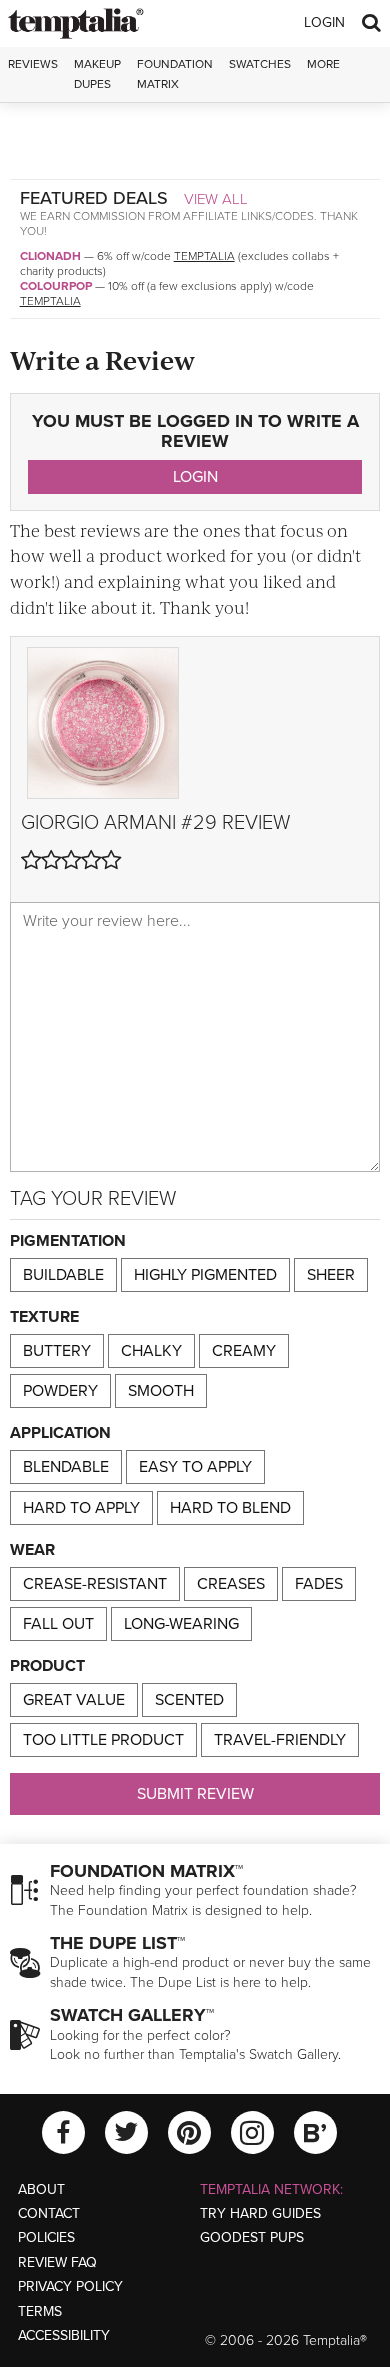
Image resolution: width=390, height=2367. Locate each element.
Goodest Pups (252, 2237)
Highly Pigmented (205, 1275)
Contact (49, 2213)
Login (324, 22)
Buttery (57, 1351)
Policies (46, 2237)
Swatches (260, 64)
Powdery (60, 1391)
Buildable (63, 1275)
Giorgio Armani (98, 823)
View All (216, 199)
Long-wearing (181, 1624)
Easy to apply (195, 1467)
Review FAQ (57, 2262)
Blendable (66, 1467)
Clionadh (50, 256)
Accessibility (64, 2335)
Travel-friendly (280, 1740)
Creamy (244, 1351)
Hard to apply (81, 1508)
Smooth (161, 1391)
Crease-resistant (95, 1584)
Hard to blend (230, 1508)
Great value (74, 1700)
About (41, 2189)
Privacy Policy (70, 2286)
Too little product (103, 1740)
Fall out (58, 1624)
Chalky (151, 1351)
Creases (231, 1584)
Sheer (331, 1275)
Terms (40, 2311)
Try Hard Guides (260, 2213)
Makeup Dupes (97, 73)
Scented (189, 1700)
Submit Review (195, 1794)
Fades (319, 1584)
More (323, 64)
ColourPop (56, 286)
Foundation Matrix (175, 73)
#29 (199, 823)
